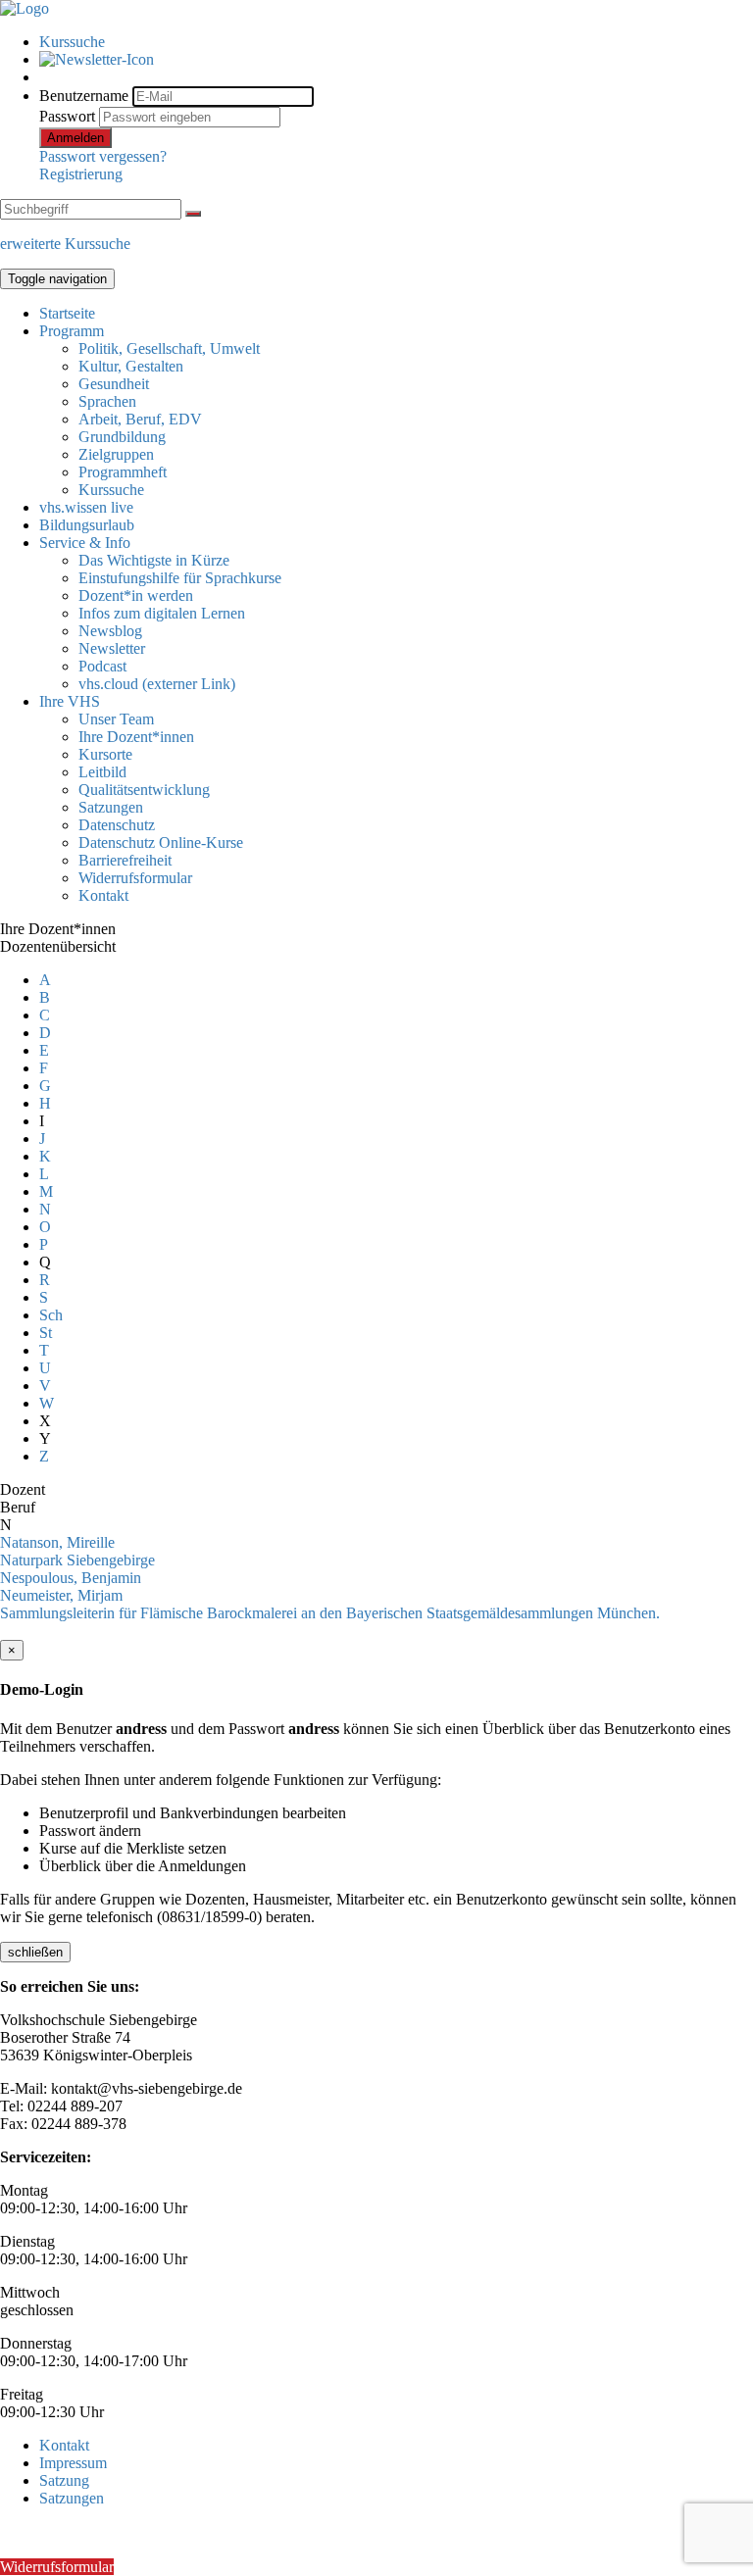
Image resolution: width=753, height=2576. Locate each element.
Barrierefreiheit (125, 860)
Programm (72, 331)
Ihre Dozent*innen (136, 737)
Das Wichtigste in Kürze (154, 560)
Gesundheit (114, 384)
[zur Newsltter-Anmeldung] (97, 59)
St (46, 1333)
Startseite (67, 313)
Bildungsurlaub (87, 525)
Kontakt (103, 895)
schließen (35, 1952)
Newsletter (112, 648)
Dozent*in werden (136, 595)
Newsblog (110, 631)
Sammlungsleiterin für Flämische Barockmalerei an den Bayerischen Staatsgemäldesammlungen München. (330, 1613)
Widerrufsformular (135, 878)
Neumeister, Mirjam (61, 1595)
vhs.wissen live (86, 507)
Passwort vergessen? (103, 156)
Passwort (67, 116)
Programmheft (123, 472)
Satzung (64, 2480)
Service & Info (85, 543)
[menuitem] (396, 42)
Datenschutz (117, 825)
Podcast (102, 666)
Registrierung (81, 174)
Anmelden (75, 138)
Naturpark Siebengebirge (77, 1560)
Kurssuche (72, 42)
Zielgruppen (116, 454)
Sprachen (107, 401)
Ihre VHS (70, 701)
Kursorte (105, 754)
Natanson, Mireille (57, 1542)
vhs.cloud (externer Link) (157, 684)
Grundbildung (122, 437)
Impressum (73, 2463)
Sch (51, 1315)
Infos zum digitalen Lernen (162, 613)
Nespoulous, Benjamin (71, 1578)
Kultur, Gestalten (131, 366)
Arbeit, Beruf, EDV (140, 419)
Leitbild (102, 772)
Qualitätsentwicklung (144, 790)
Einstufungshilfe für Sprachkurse (180, 578)
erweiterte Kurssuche (65, 244)
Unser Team (116, 719)
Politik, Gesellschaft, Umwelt (169, 348)
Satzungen (111, 807)
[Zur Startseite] (25, 8)
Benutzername (84, 96)
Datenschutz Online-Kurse (161, 842)
